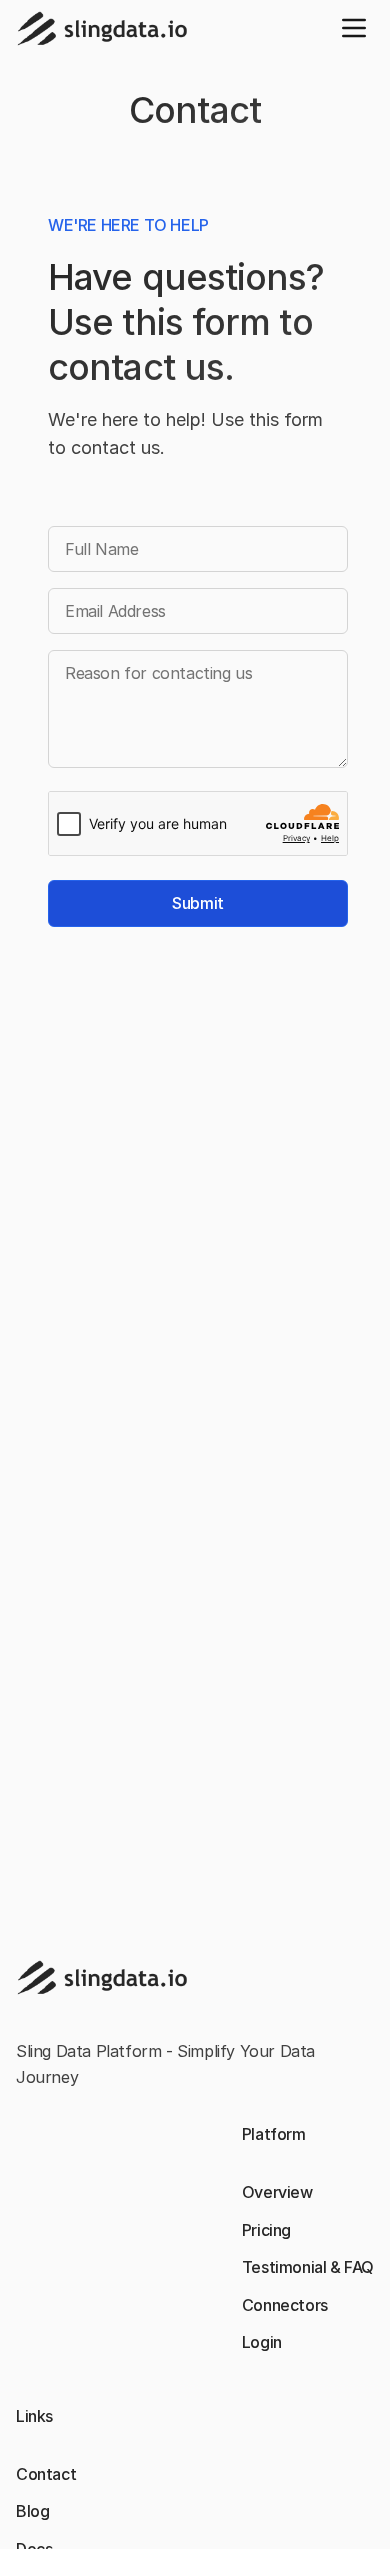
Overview (277, 2192)
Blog (32, 2511)
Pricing (266, 2230)
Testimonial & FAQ (308, 2267)
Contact (46, 2474)
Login (262, 2342)
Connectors (285, 2305)
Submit (198, 903)
